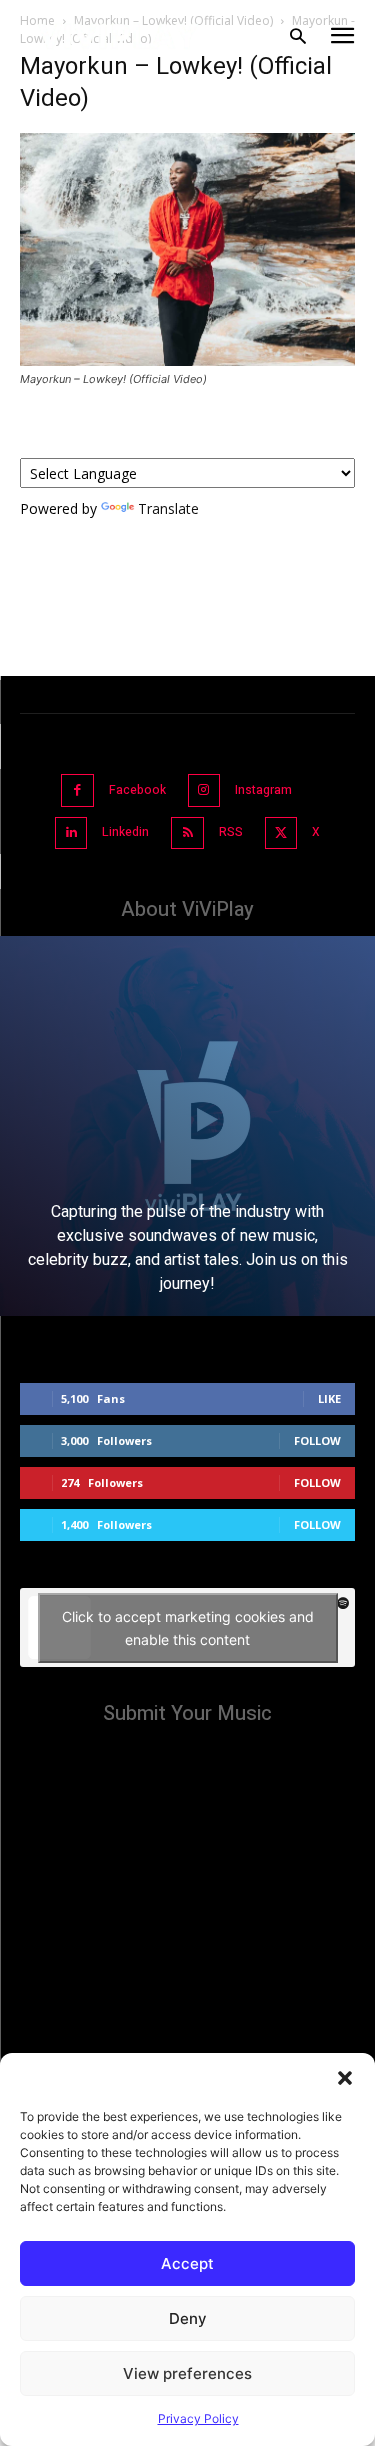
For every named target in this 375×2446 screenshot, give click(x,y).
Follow (317, 1440)
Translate (168, 508)
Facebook (137, 790)
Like (329, 1398)
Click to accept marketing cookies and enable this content (188, 1628)
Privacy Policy (198, 2418)
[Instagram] (204, 790)
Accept (187, 2263)
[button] (345, 2078)
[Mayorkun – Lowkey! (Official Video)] (187, 360)
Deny (188, 2318)
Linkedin (125, 832)
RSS (231, 832)
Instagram (263, 790)
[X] (281, 833)
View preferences (187, 2373)
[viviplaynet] (118, 36)
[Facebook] (77, 790)
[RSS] (187, 833)
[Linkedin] (71, 833)
